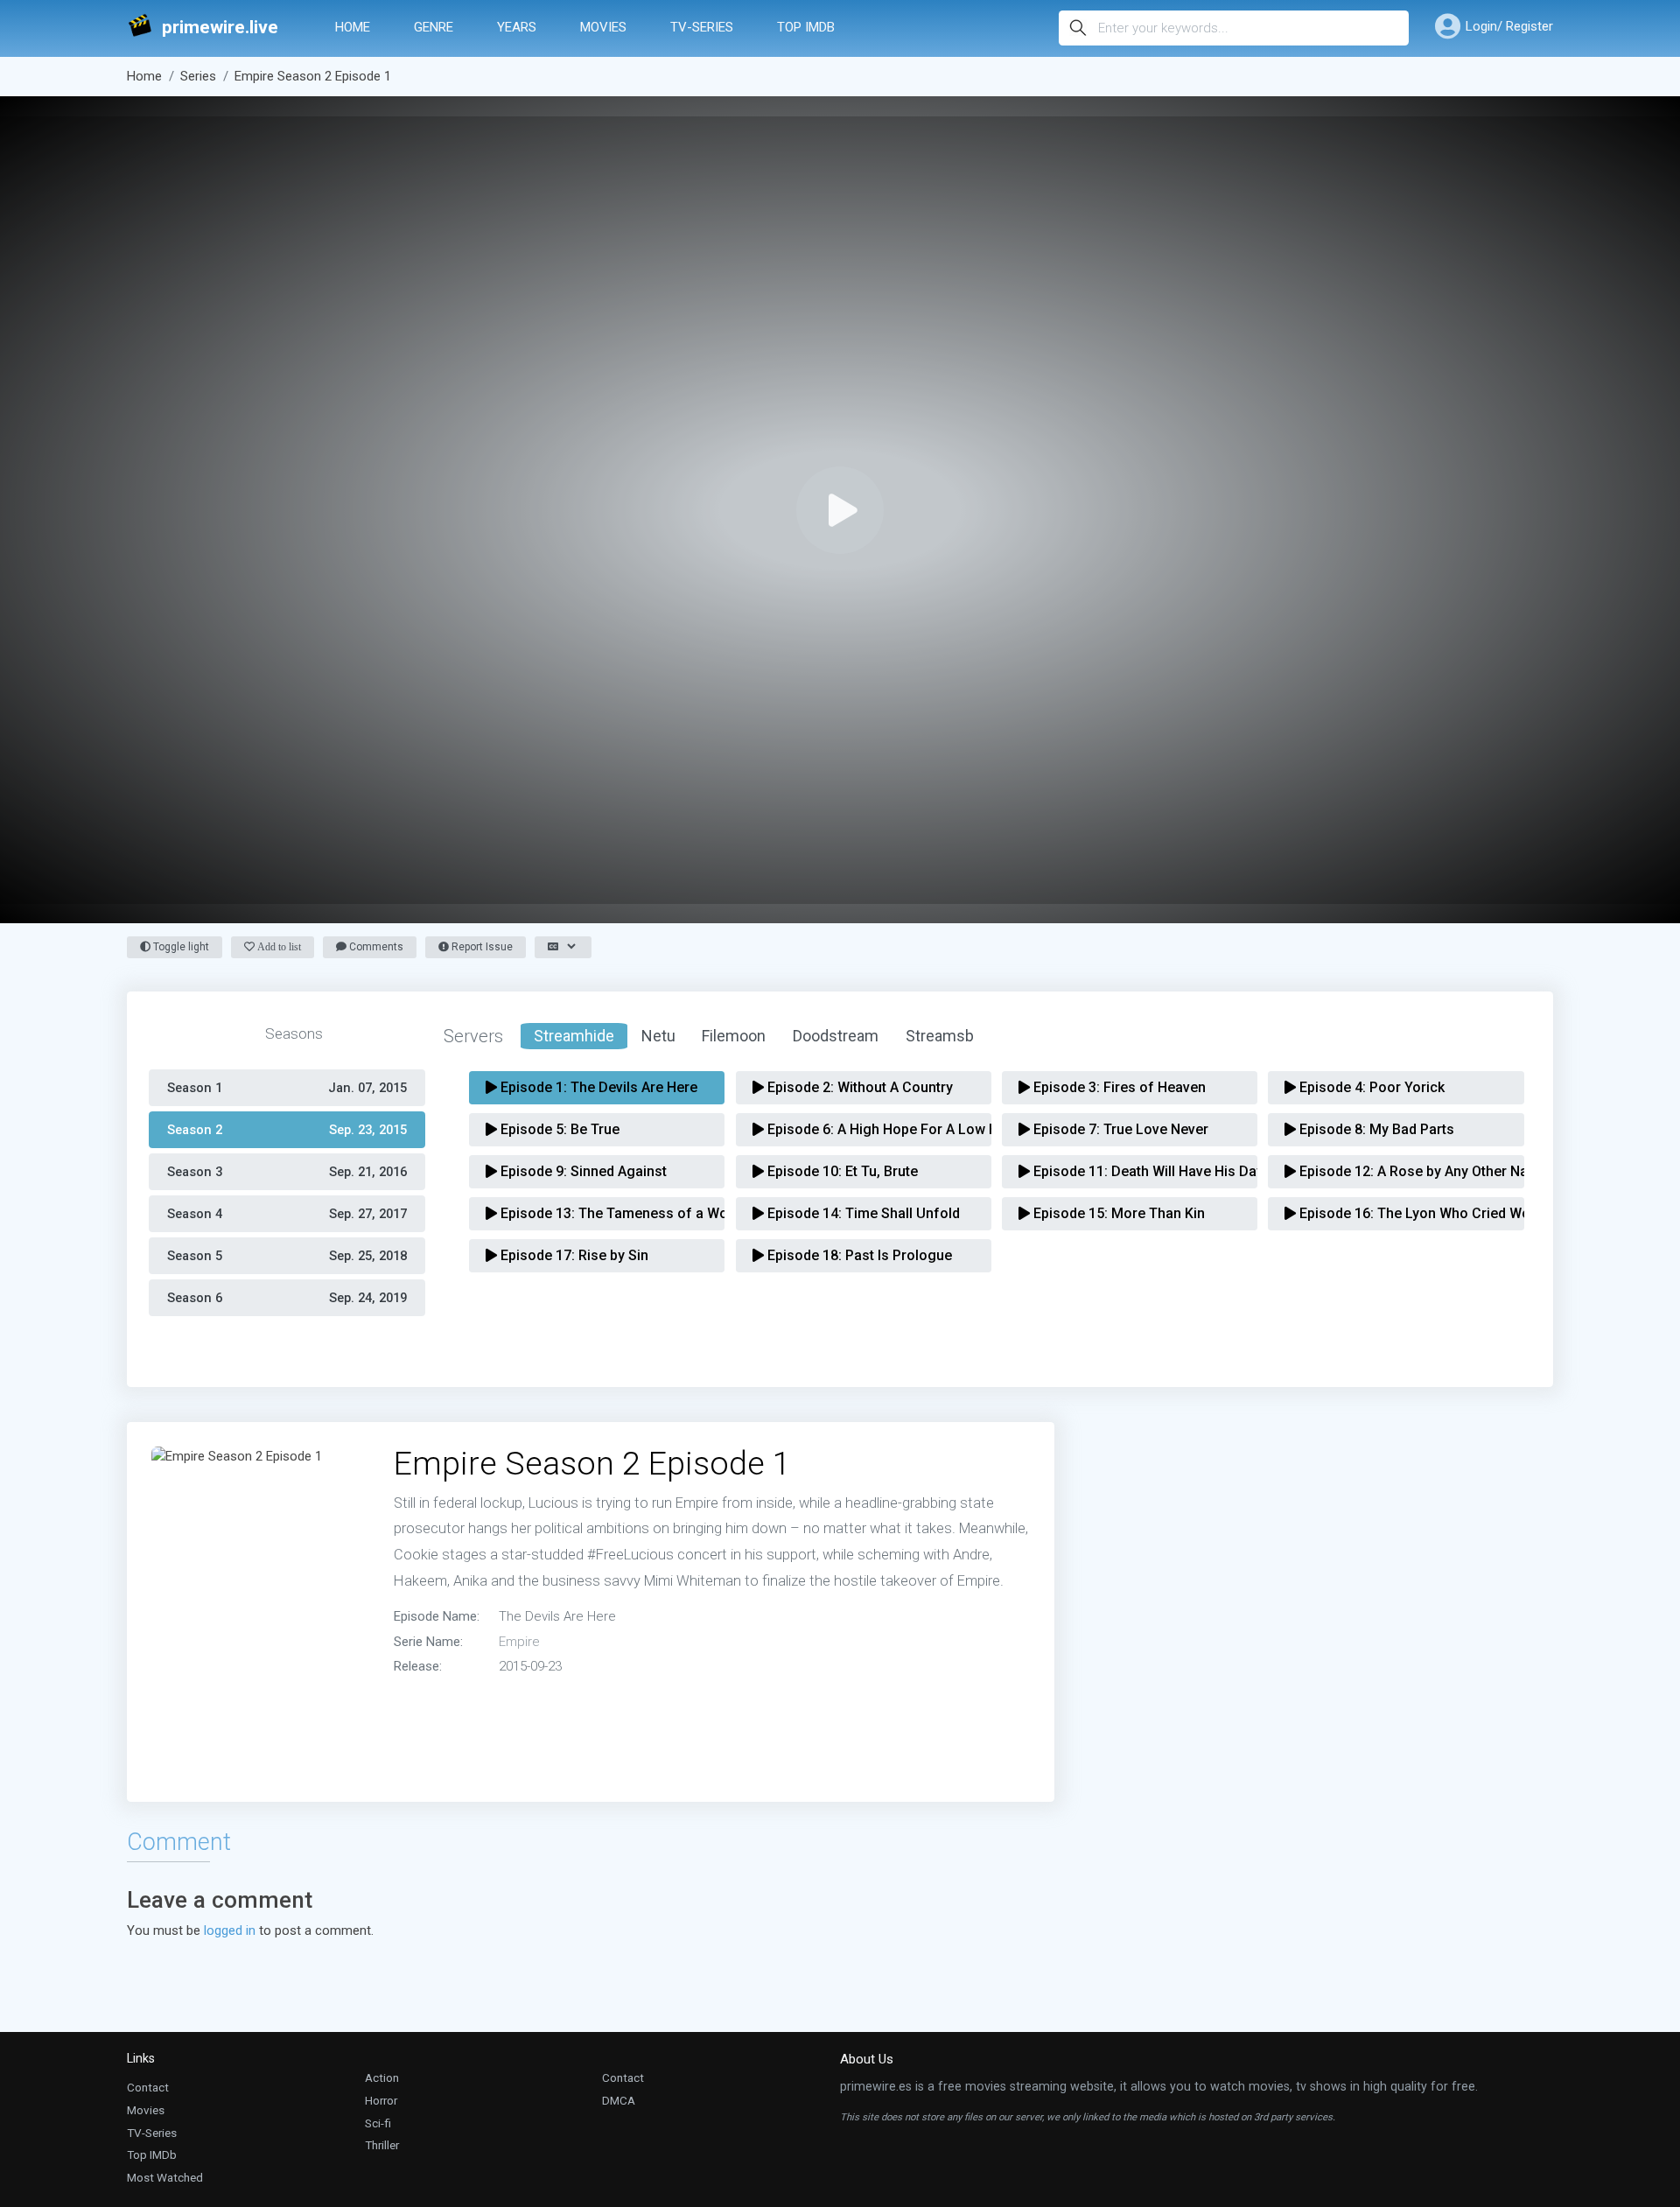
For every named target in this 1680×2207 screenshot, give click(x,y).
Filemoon (734, 1036)
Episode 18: (858, 1255)
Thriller (382, 2145)
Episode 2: (858, 1087)
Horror (381, 2100)
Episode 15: (1117, 1213)
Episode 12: (1401, 1171)
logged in (230, 1930)
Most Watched (165, 2177)
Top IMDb (806, 27)
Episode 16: (1401, 1213)
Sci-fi (378, 2123)
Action (382, 2077)
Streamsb (940, 1036)
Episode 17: (573, 1255)
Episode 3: (1118, 1087)
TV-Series (702, 27)
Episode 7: (1119, 1129)
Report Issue (481, 947)
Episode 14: (862, 1213)
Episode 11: (1135, 1171)
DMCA (619, 2100)
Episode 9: (582, 1171)
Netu (658, 1036)
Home (353, 27)
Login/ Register (1509, 26)
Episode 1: (597, 1087)
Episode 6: (869, 1129)
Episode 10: (841, 1171)
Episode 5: (558, 1129)
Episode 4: (1370, 1087)
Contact (148, 2087)
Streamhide (574, 1036)
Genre (434, 27)
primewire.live (220, 28)
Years (517, 27)
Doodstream (836, 1036)
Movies (603, 27)
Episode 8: (1375, 1129)
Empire (519, 1642)
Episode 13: (602, 1213)
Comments (375, 947)
